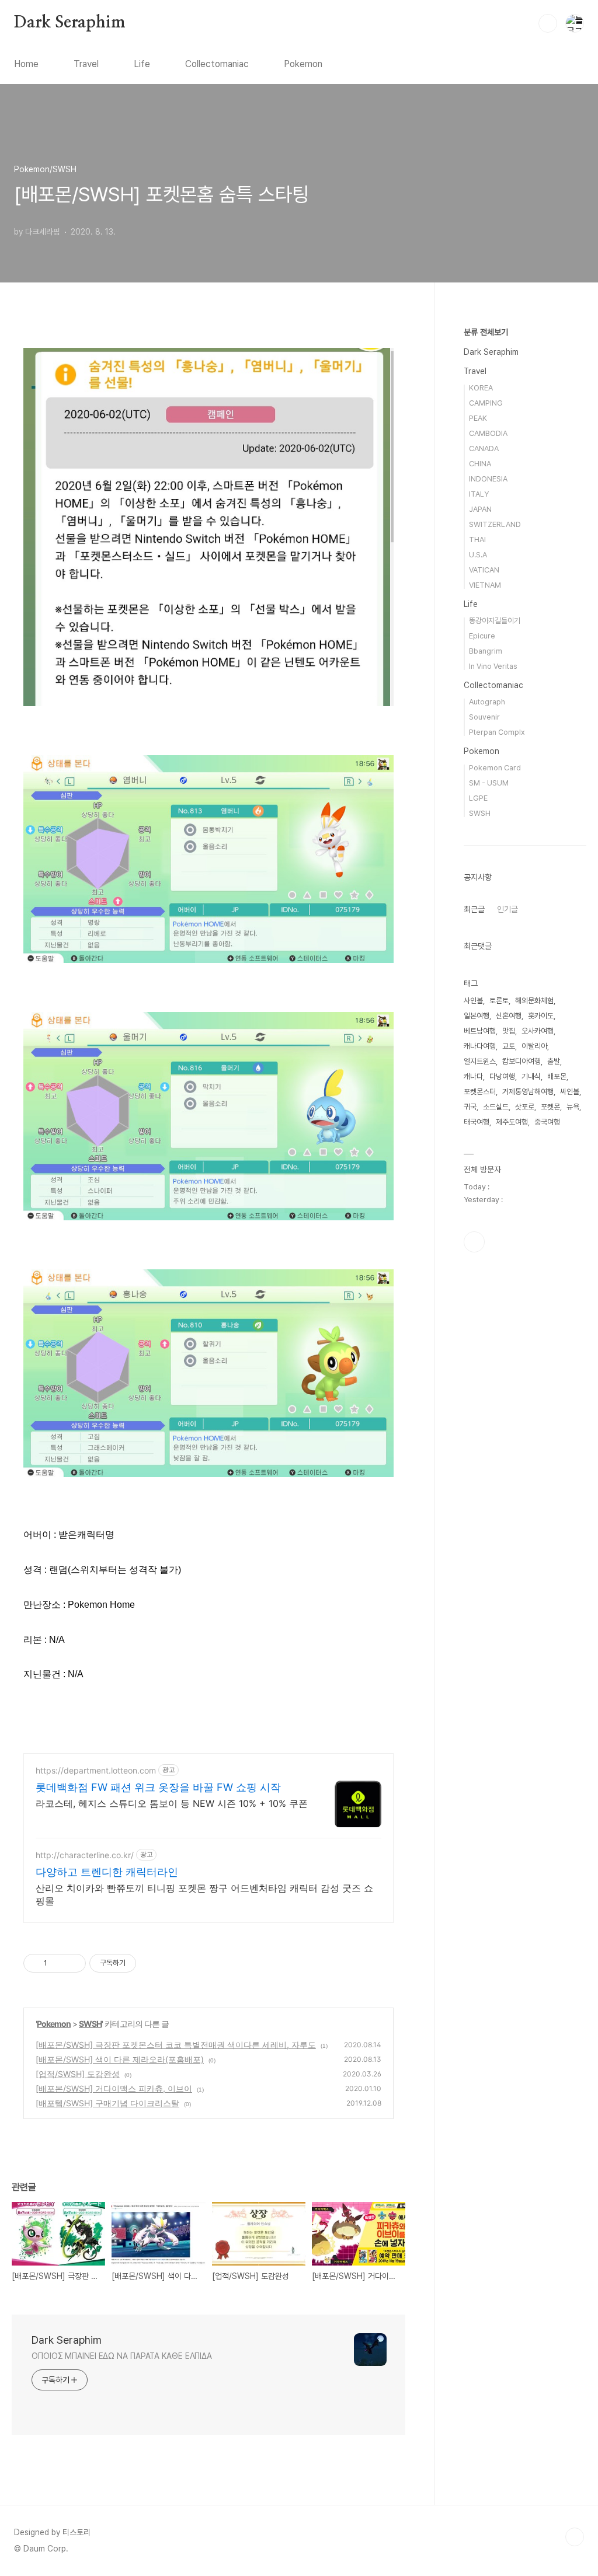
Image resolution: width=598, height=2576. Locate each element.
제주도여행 (512, 1122)
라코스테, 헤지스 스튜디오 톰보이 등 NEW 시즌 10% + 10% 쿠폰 (172, 1803)
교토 (509, 1046)
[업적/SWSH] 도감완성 (78, 2074)
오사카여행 (538, 1031)
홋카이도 (541, 1016)
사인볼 (473, 1001)
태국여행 (477, 1122)
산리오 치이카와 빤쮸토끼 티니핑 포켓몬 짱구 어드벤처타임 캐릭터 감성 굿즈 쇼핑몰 (204, 1894)
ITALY (479, 494)
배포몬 (557, 1076)
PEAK (478, 418)
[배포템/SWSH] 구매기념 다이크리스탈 (107, 2103)
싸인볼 (570, 1092)
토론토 (499, 1001)
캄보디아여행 (521, 1061)
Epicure (482, 636)
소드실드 (496, 1107)
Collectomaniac (217, 64)
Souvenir (484, 717)
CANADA (484, 448)
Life (142, 64)
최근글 (474, 909)
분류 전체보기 (486, 332)
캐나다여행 (480, 1046)
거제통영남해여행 (528, 1092)
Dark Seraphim (69, 23)
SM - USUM (489, 783)
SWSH (90, 2024)
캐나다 (473, 1076)
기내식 (531, 1076)
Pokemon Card (495, 768)
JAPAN (480, 509)
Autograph (487, 702)
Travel (86, 64)
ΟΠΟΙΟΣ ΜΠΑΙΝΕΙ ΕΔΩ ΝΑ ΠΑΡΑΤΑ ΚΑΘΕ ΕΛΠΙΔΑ (122, 2356)
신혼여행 (509, 1016)
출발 (554, 1061)
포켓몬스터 (480, 1092)
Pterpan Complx (497, 732)
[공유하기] (58, 1963)
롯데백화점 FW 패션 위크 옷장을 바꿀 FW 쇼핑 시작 (158, 1787)
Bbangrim (486, 651)
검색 (548, 23)
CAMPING (486, 403)
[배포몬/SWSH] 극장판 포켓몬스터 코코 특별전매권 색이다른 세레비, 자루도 (176, 2045)
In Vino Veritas (493, 666)
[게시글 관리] (73, 1963)
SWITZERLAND (495, 524)
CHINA (480, 464)
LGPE (478, 798)
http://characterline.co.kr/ (85, 1855)
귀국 (470, 1107)
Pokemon (303, 64)
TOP (575, 2537)
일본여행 (477, 1016)
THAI (477, 540)
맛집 (509, 1031)
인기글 (507, 909)
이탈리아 (534, 1046)
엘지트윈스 (480, 1061)
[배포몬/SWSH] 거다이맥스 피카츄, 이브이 (114, 2088)
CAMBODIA (488, 433)
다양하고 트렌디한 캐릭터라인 (107, 1872)
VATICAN (484, 570)
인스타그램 (474, 1242)
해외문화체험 (534, 1001)
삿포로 (525, 1107)
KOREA (481, 388)
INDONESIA (488, 479)
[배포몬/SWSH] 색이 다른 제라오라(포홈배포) (120, 2059)
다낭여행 (502, 1076)
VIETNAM (485, 585)
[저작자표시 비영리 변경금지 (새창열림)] (152, 1963)
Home (26, 64)
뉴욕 (573, 1107)
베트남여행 (480, 1031)
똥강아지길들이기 (495, 621)
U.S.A (478, 555)
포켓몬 (550, 1107)
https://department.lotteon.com (96, 1770)
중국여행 (547, 1122)
